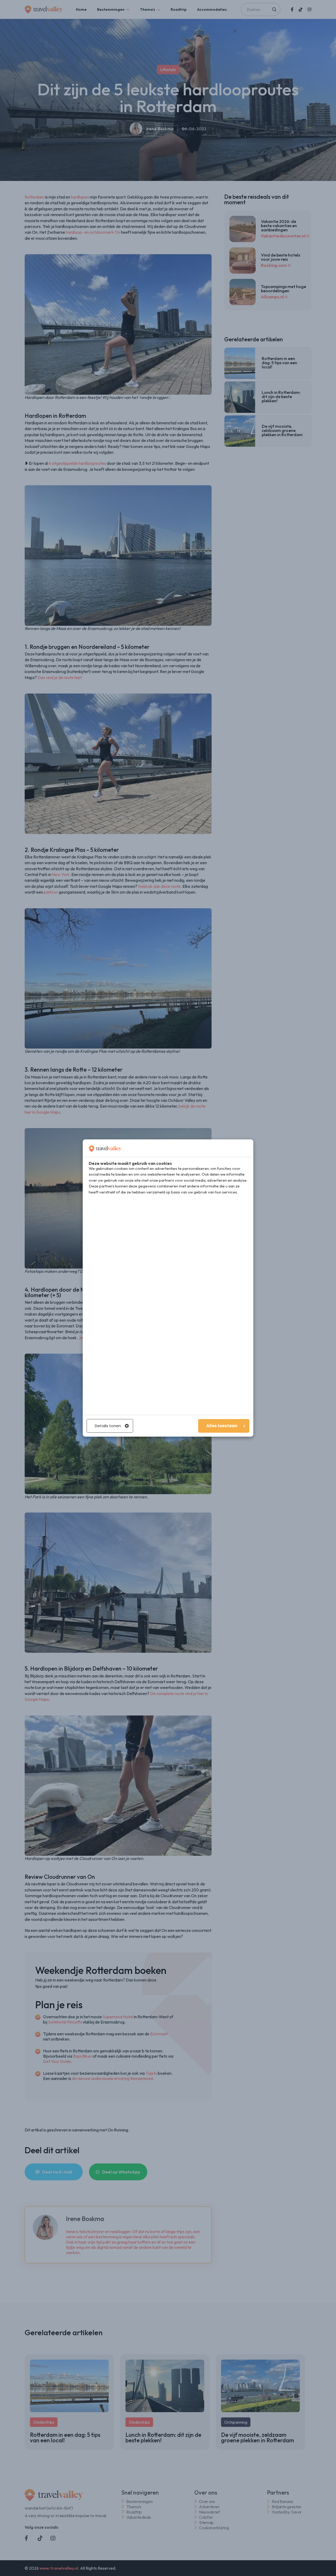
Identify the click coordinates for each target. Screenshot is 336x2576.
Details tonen (108, 1426)
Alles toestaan (222, 1426)
